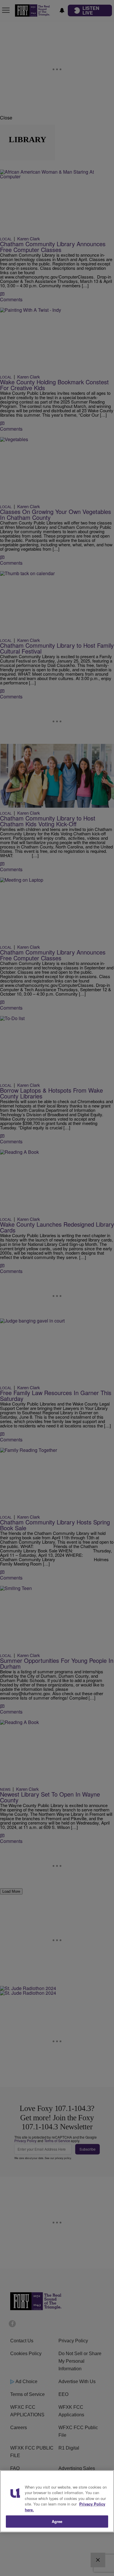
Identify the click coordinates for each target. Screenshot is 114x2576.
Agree (57, 2521)
